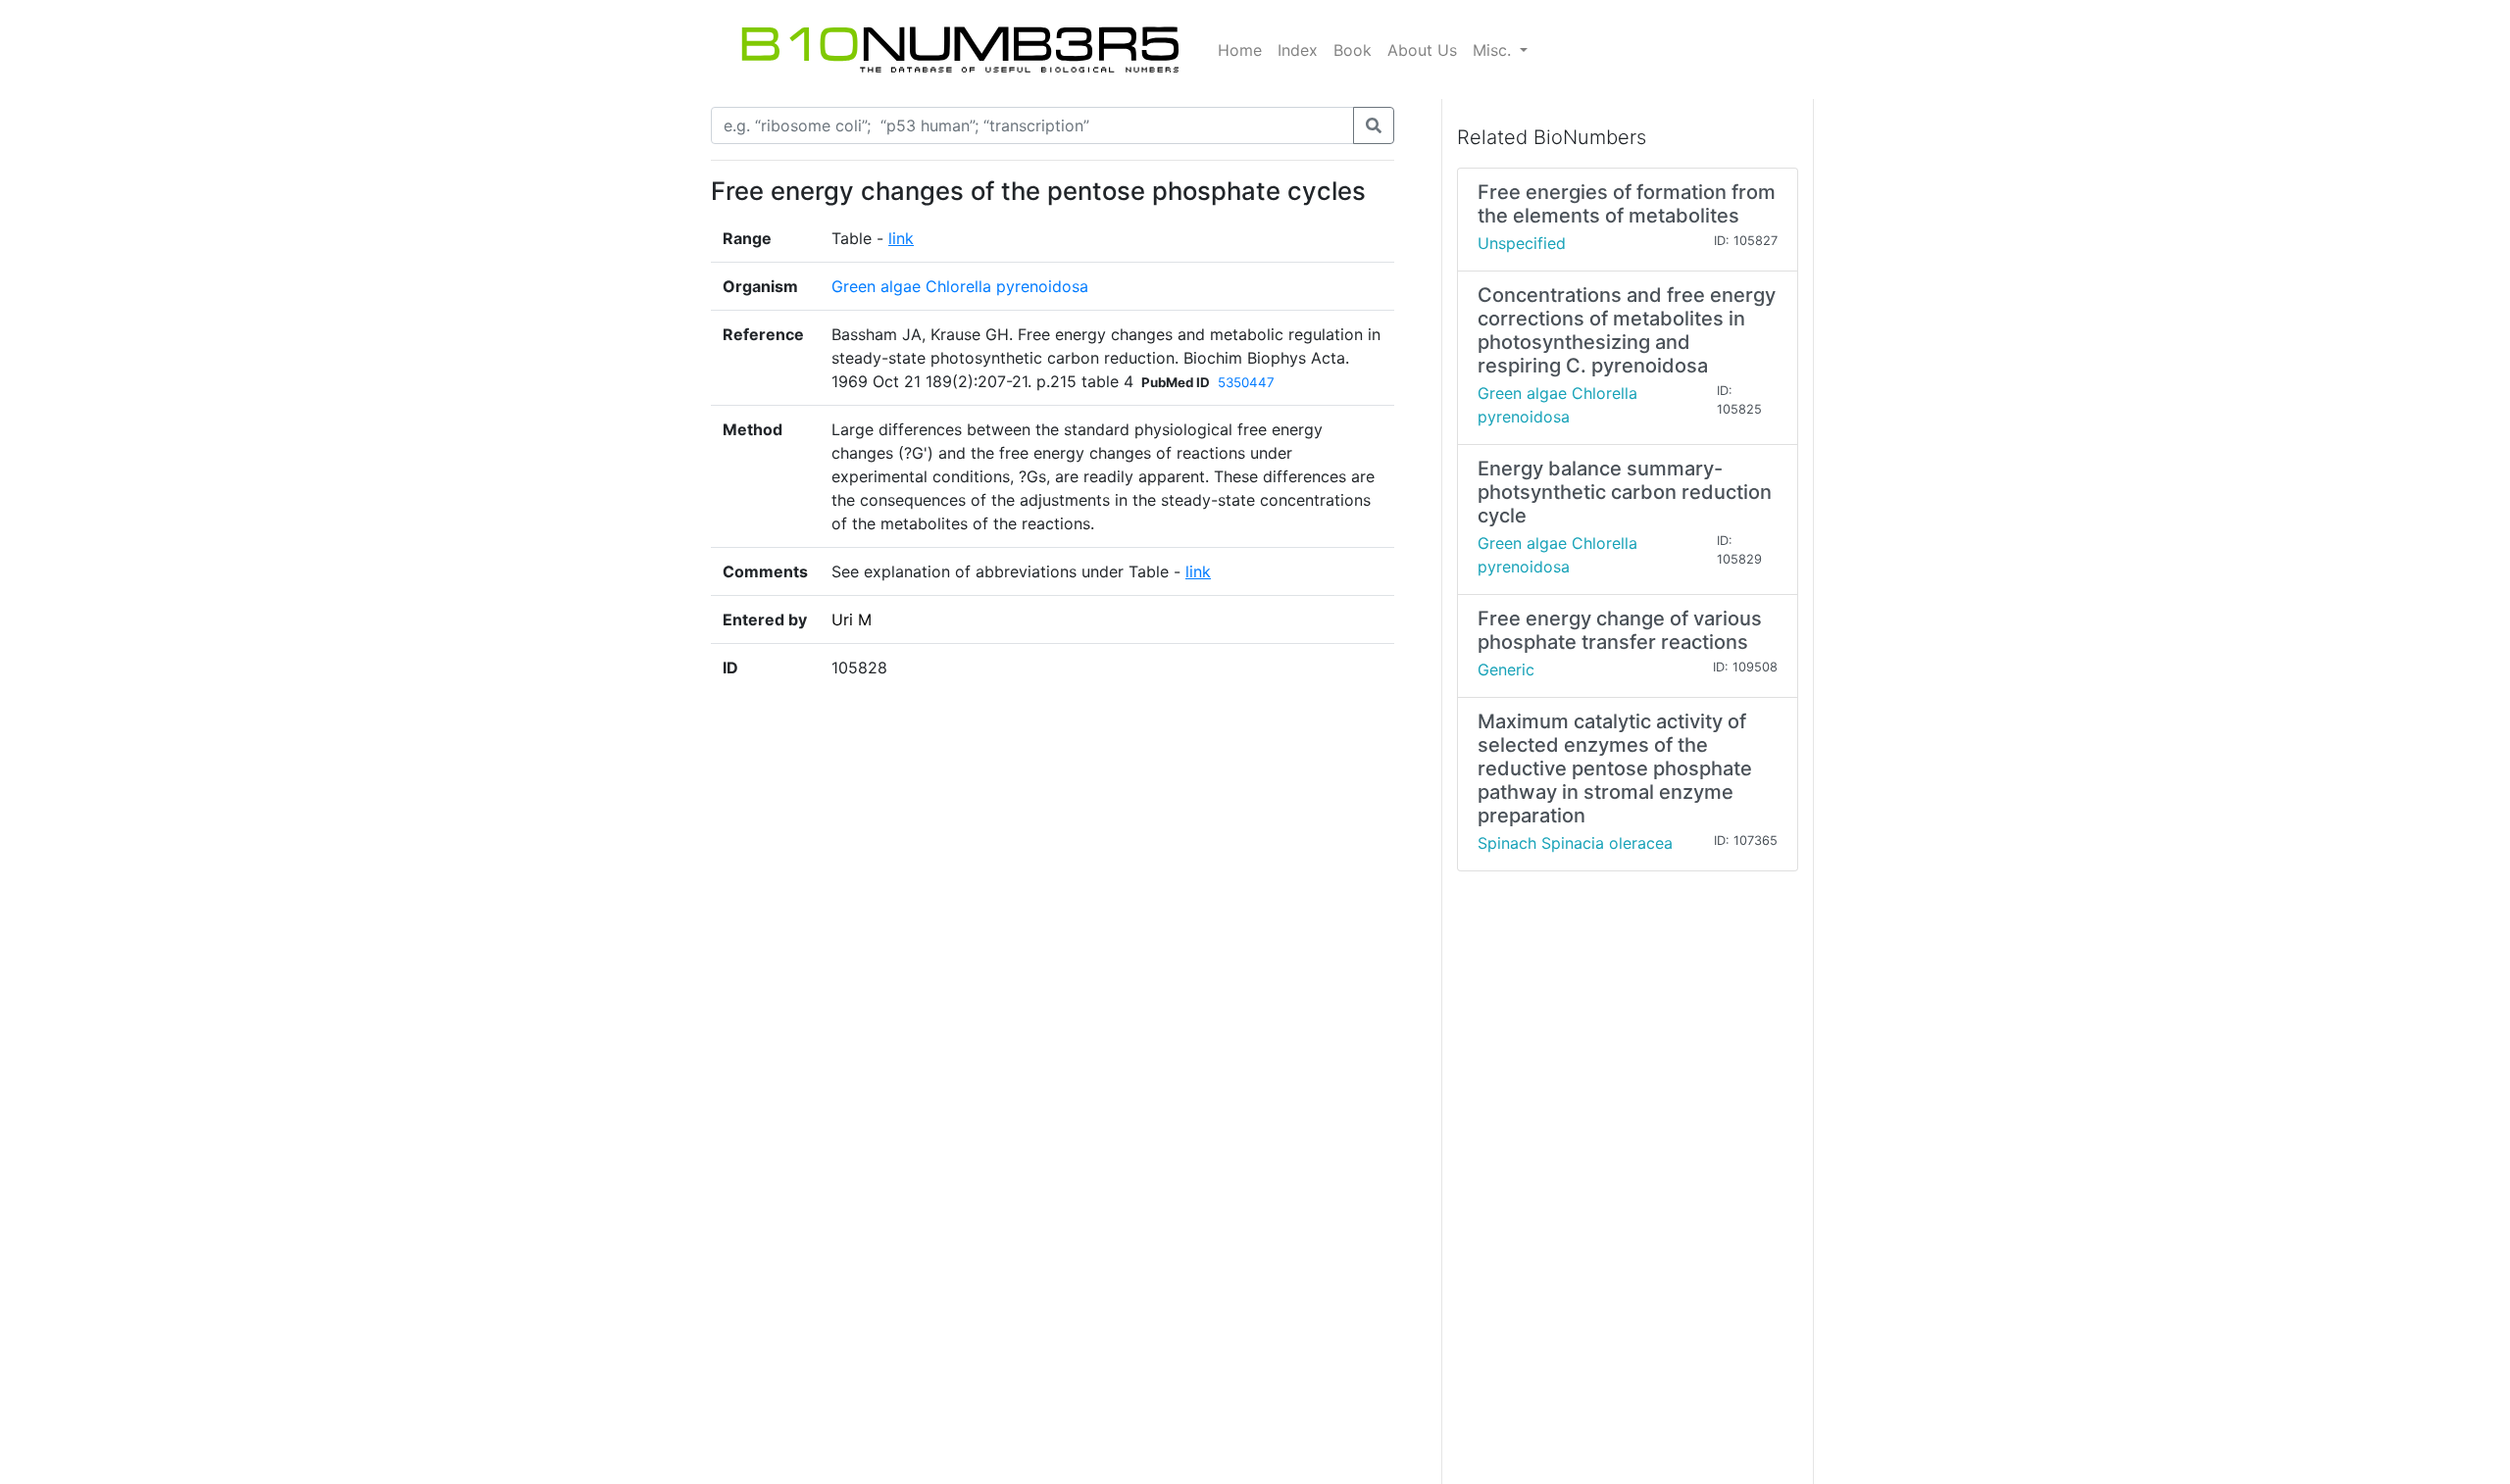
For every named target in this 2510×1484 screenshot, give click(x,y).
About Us (1422, 50)
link (901, 238)
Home (1240, 50)
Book (1353, 50)
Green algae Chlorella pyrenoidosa (960, 286)
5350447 (1246, 382)
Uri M (852, 619)
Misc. (1494, 50)
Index (1298, 50)
